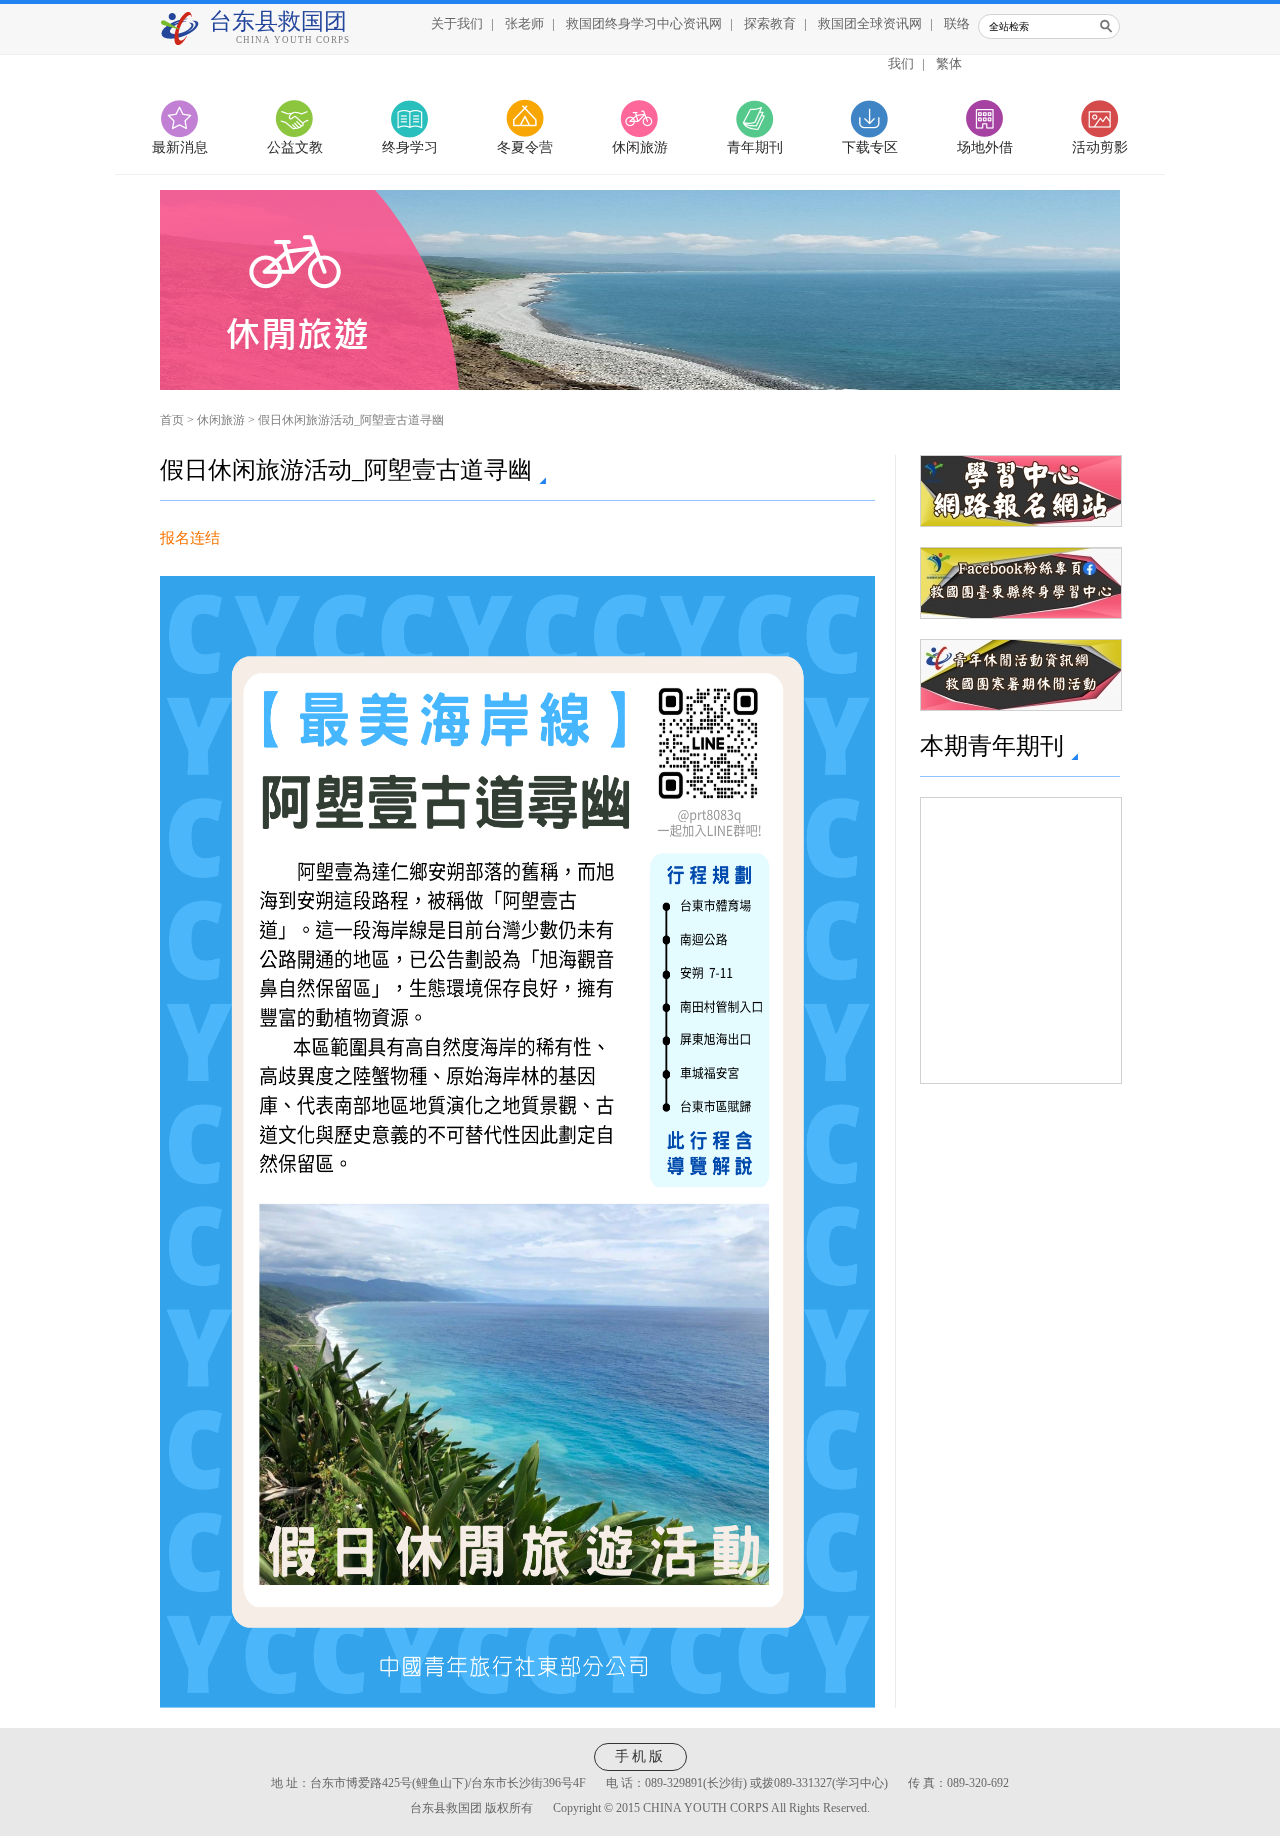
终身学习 (410, 147)
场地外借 (985, 147)
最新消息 (180, 147)
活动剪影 (1100, 147)
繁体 (949, 63)
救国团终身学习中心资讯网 (644, 23)
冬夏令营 (525, 147)
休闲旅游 (640, 147)
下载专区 (870, 147)
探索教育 (770, 23)
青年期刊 (755, 147)
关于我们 (457, 23)
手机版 (640, 1756)
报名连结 (190, 538)
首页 (172, 420)
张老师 (524, 23)
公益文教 (295, 147)
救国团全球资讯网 (870, 23)
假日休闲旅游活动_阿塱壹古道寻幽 (351, 420)
